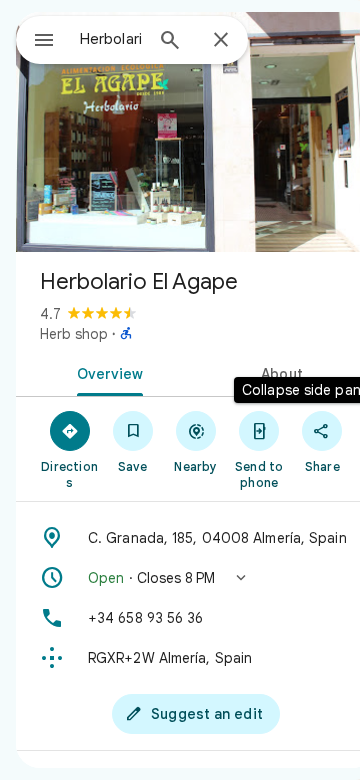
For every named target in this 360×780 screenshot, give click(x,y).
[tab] (106, 372)
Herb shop (74, 334)
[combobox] (111, 39)
